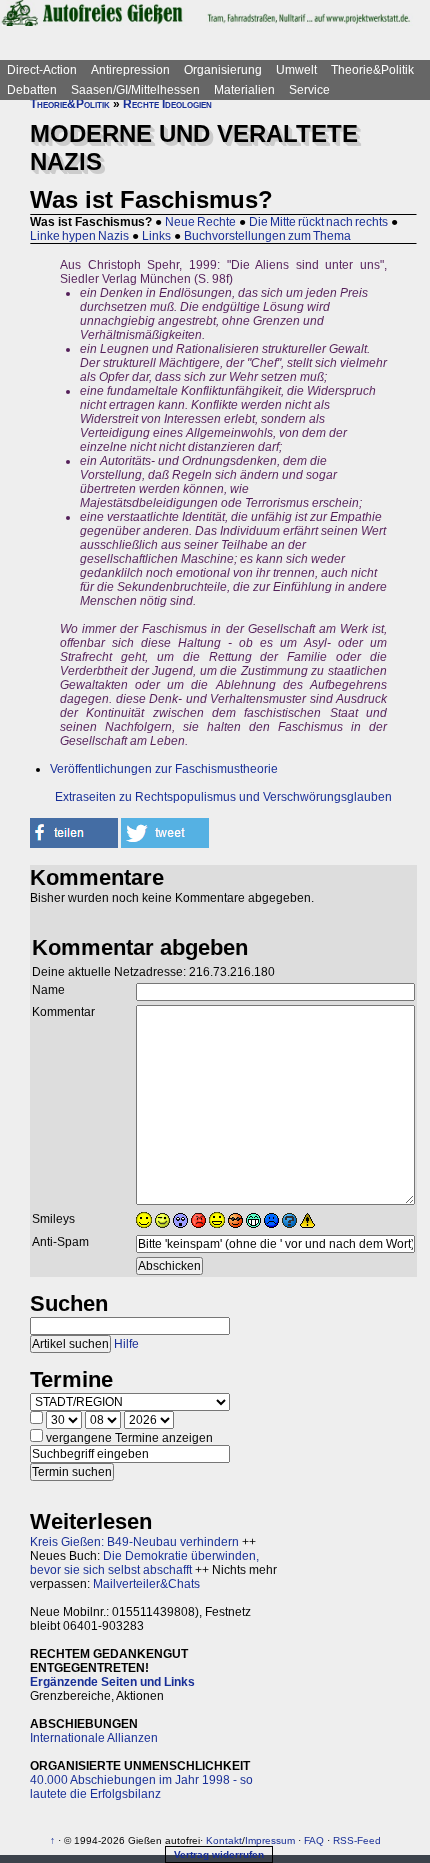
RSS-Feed (357, 1840)
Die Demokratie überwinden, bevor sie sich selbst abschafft (144, 1563)
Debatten (32, 90)
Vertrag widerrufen (219, 1854)
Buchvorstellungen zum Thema (267, 236)
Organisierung (223, 70)
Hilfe (126, 1344)
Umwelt (296, 70)
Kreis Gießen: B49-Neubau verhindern (134, 1542)
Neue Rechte (200, 222)
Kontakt (224, 1840)
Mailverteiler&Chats (146, 1584)
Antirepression (130, 70)
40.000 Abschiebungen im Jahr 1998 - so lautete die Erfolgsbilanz (141, 1787)
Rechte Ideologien (167, 104)
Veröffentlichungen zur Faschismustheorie (164, 769)
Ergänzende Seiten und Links (112, 1682)
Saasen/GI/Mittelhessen (135, 90)
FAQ (314, 1840)
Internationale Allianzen (94, 1738)
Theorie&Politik (372, 70)
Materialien (244, 90)
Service (309, 90)
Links (156, 236)
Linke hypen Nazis (79, 236)
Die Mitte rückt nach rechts (318, 222)
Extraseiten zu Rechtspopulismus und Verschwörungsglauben (223, 797)
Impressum (270, 1840)
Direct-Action (42, 70)
